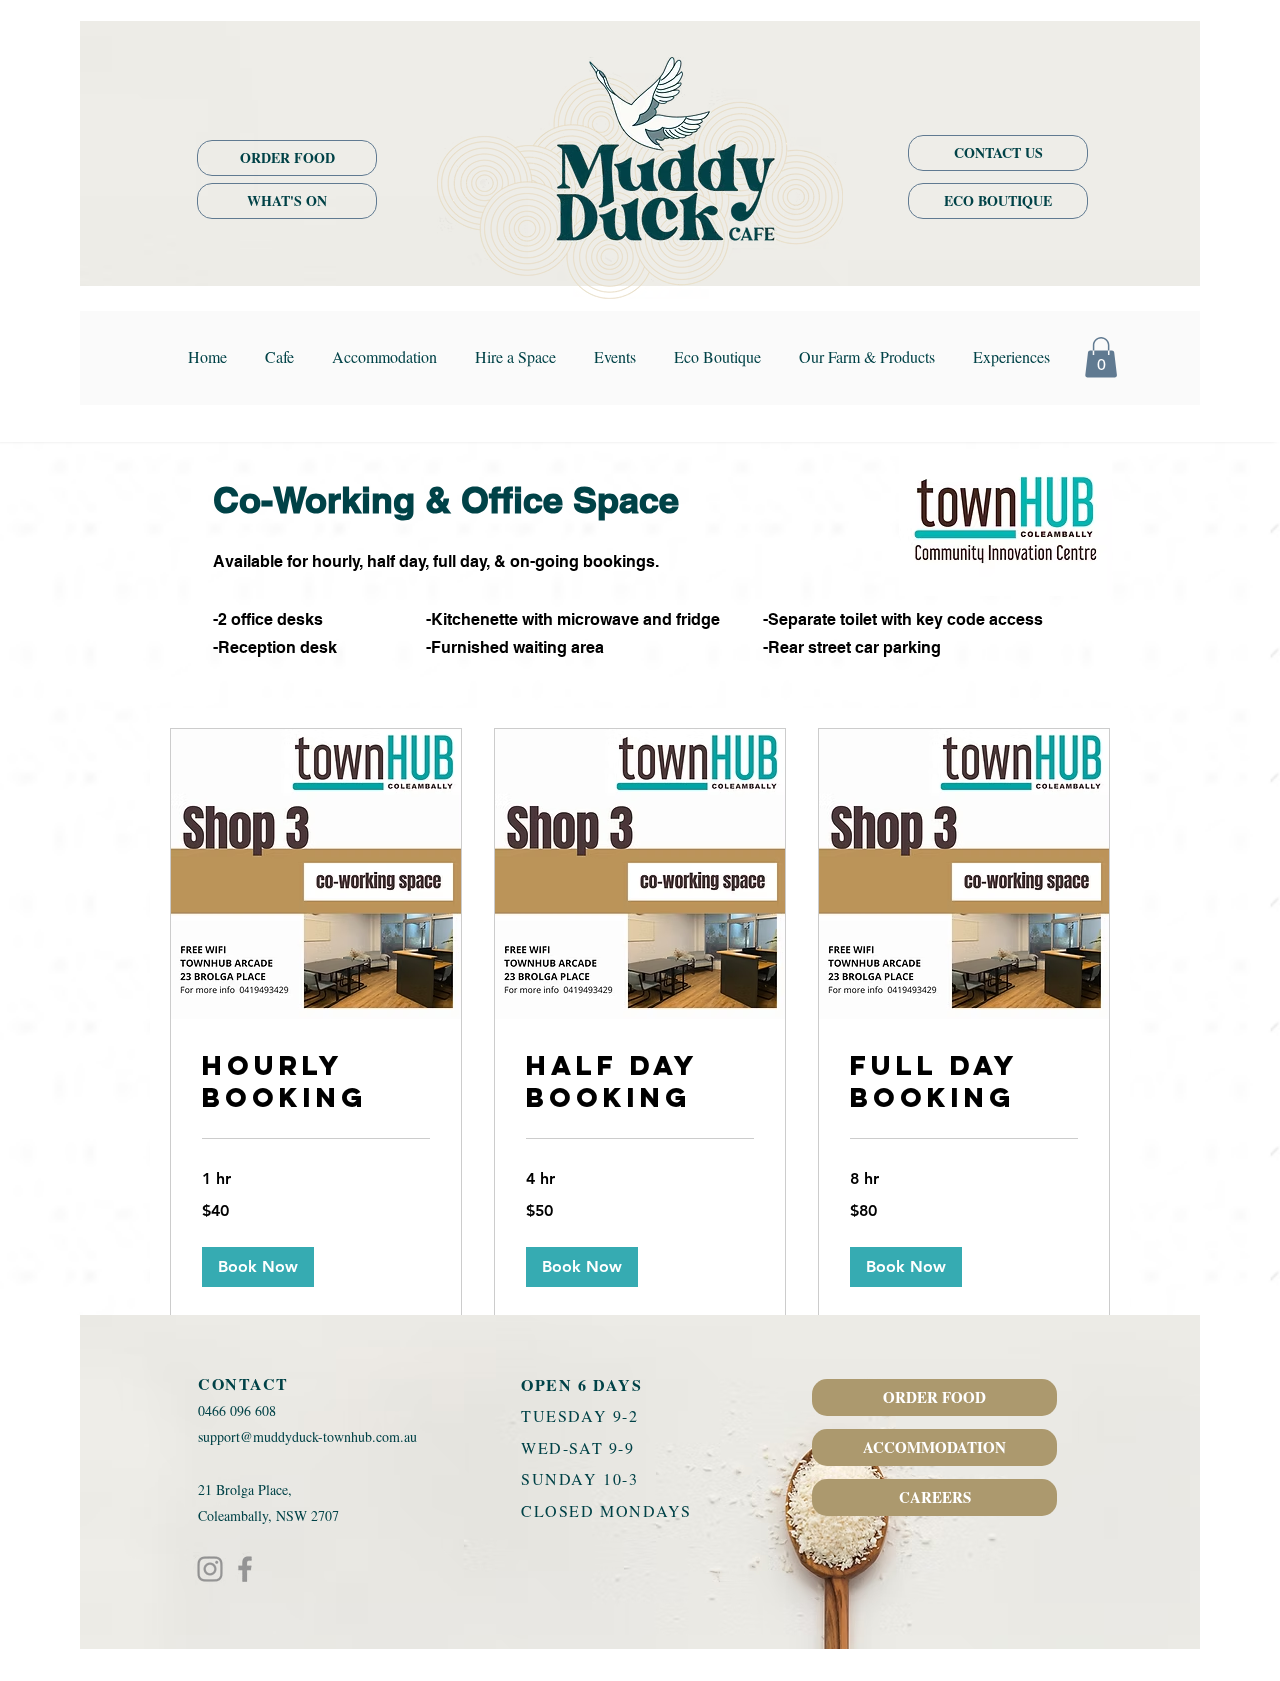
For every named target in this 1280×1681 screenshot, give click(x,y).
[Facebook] (245, 1569)
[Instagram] (210, 1569)
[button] (1101, 357)
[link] (316, 1082)
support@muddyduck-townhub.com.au (307, 1436)
